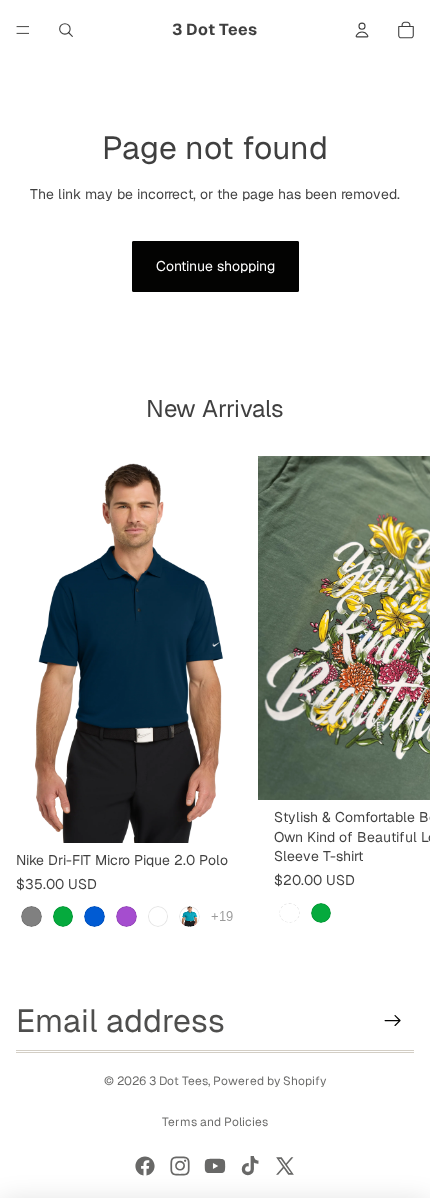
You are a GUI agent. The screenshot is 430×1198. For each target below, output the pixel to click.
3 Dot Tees (178, 1081)
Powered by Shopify (269, 1081)
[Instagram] (180, 1166)
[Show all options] (222, 916)
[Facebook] (145, 1166)
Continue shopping (215, 266)
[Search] (66, 30)
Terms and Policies (215, 1122)
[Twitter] (285, 1166)
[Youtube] (215, 1166)
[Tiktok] (250, 1166)
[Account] (362, 30)
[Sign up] (393, 1021)
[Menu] (23, 30)
